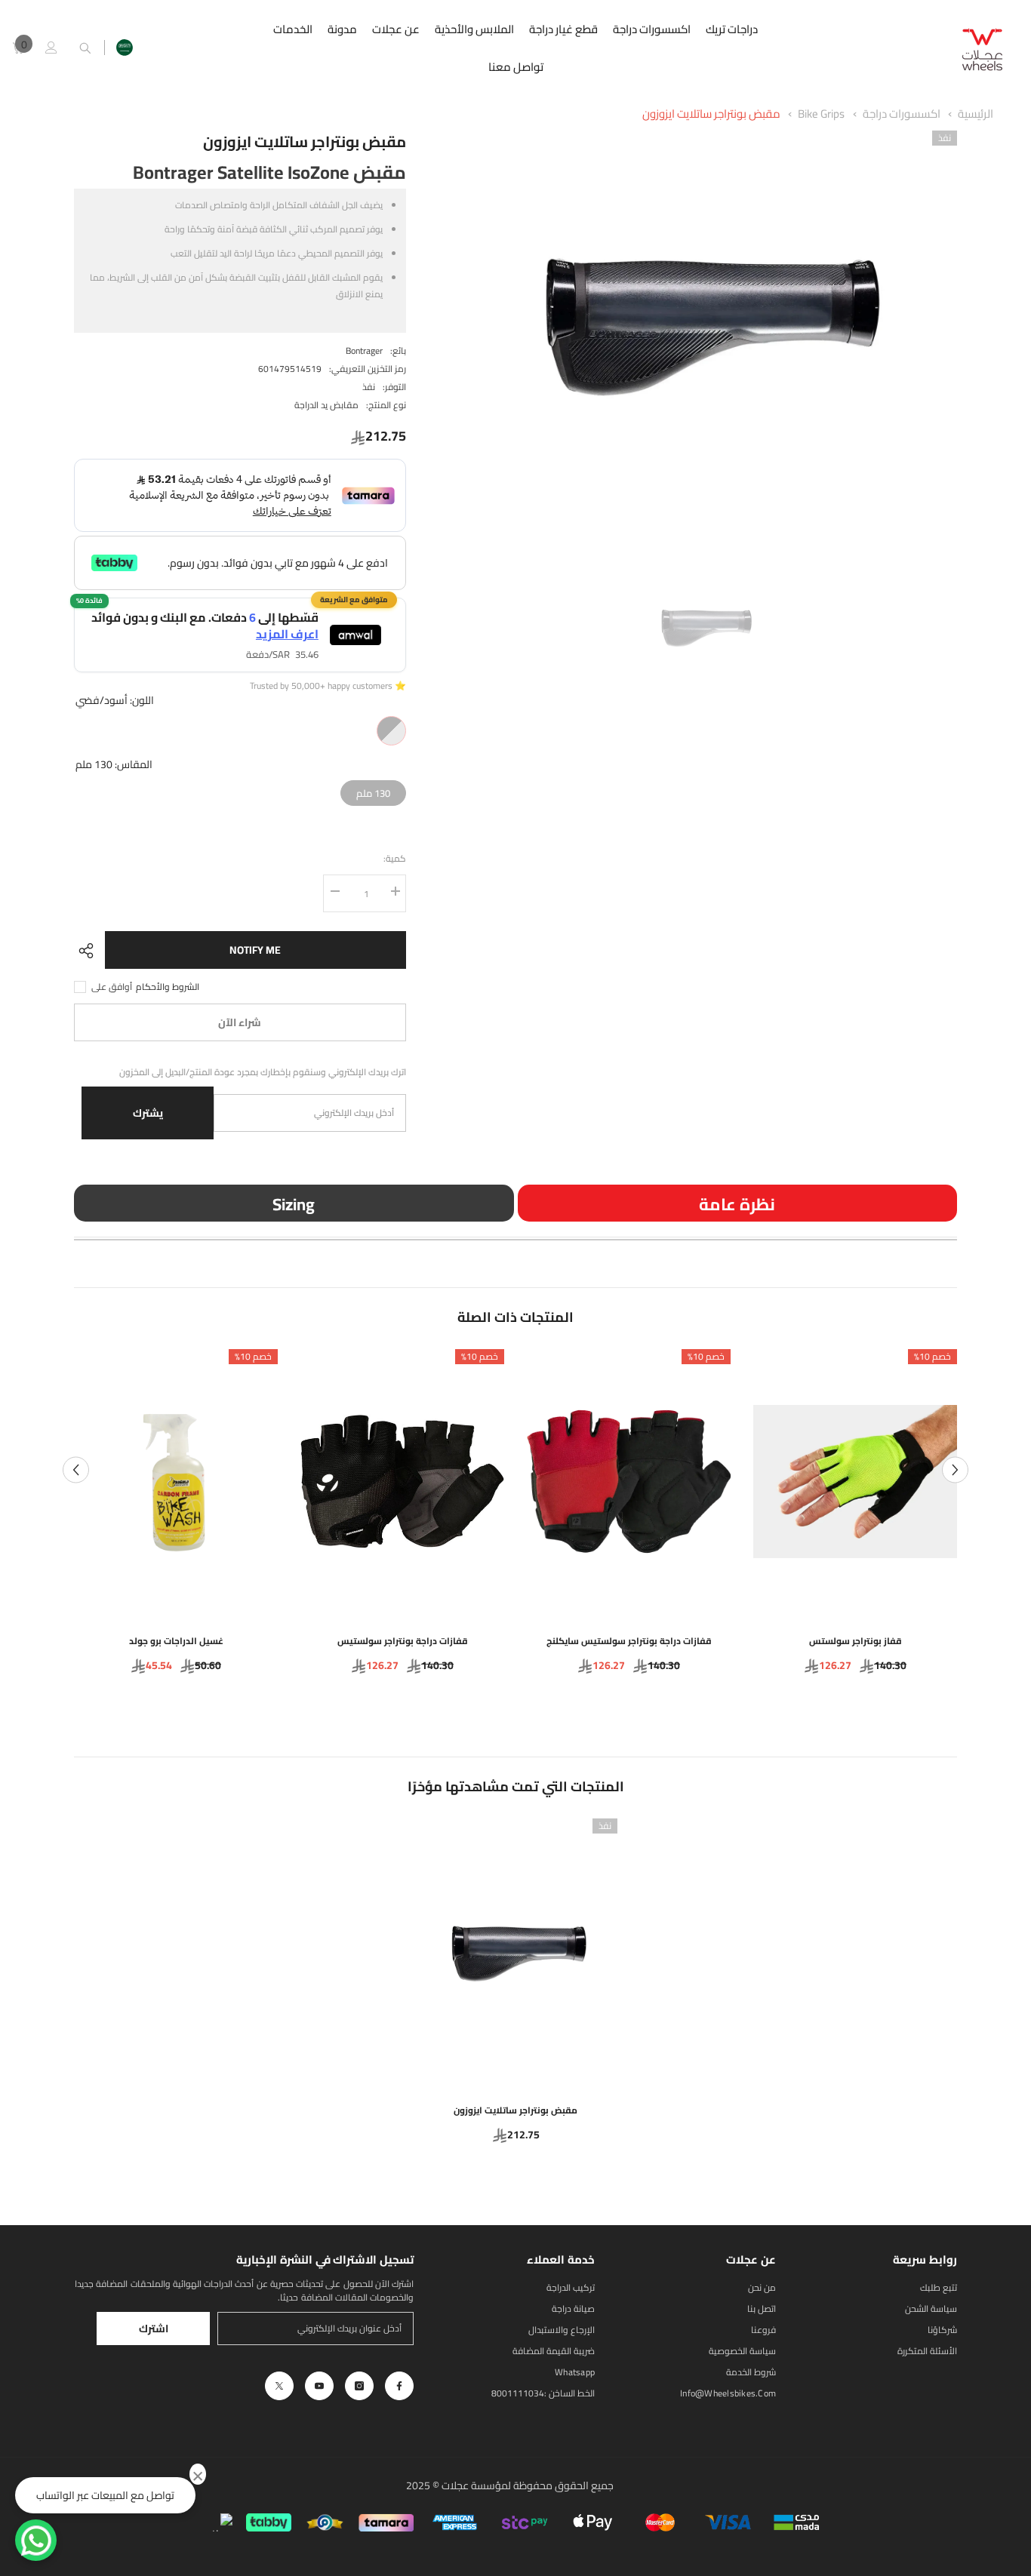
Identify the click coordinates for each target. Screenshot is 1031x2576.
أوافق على (112, 987)
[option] (704, 320)
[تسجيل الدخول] (51, 48)
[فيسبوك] (399, 2386)
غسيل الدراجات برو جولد (176, 1641)
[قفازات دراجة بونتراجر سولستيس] (402, 1482)
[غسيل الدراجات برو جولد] (176, 1482)
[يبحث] (85, 48)
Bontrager (364, 350)
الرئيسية (976, 114)
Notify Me (255, 950)
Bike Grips (821, 114)
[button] (76, 1469)
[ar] (125, 48)
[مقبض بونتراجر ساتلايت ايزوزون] (515, 1951)
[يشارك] (89, 951)
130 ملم (373, 791)
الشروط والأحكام (168, 987)
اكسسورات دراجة (902, 114)
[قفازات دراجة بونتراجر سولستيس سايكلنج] (629, 1482)
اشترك (154, 2329)
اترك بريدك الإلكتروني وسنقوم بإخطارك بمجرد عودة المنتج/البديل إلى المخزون (263, 1072)
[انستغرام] (359, 2386)
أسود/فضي (391, 731)
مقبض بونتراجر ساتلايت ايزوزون (711, 114)
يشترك (148, 1113)
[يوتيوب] (319, 2386)
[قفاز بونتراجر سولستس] (855, 1482)
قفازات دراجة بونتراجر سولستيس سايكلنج (629, 1641)
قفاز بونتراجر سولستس (856, 1641)
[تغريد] (279, 2386)
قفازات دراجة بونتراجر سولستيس (403, 1641)
